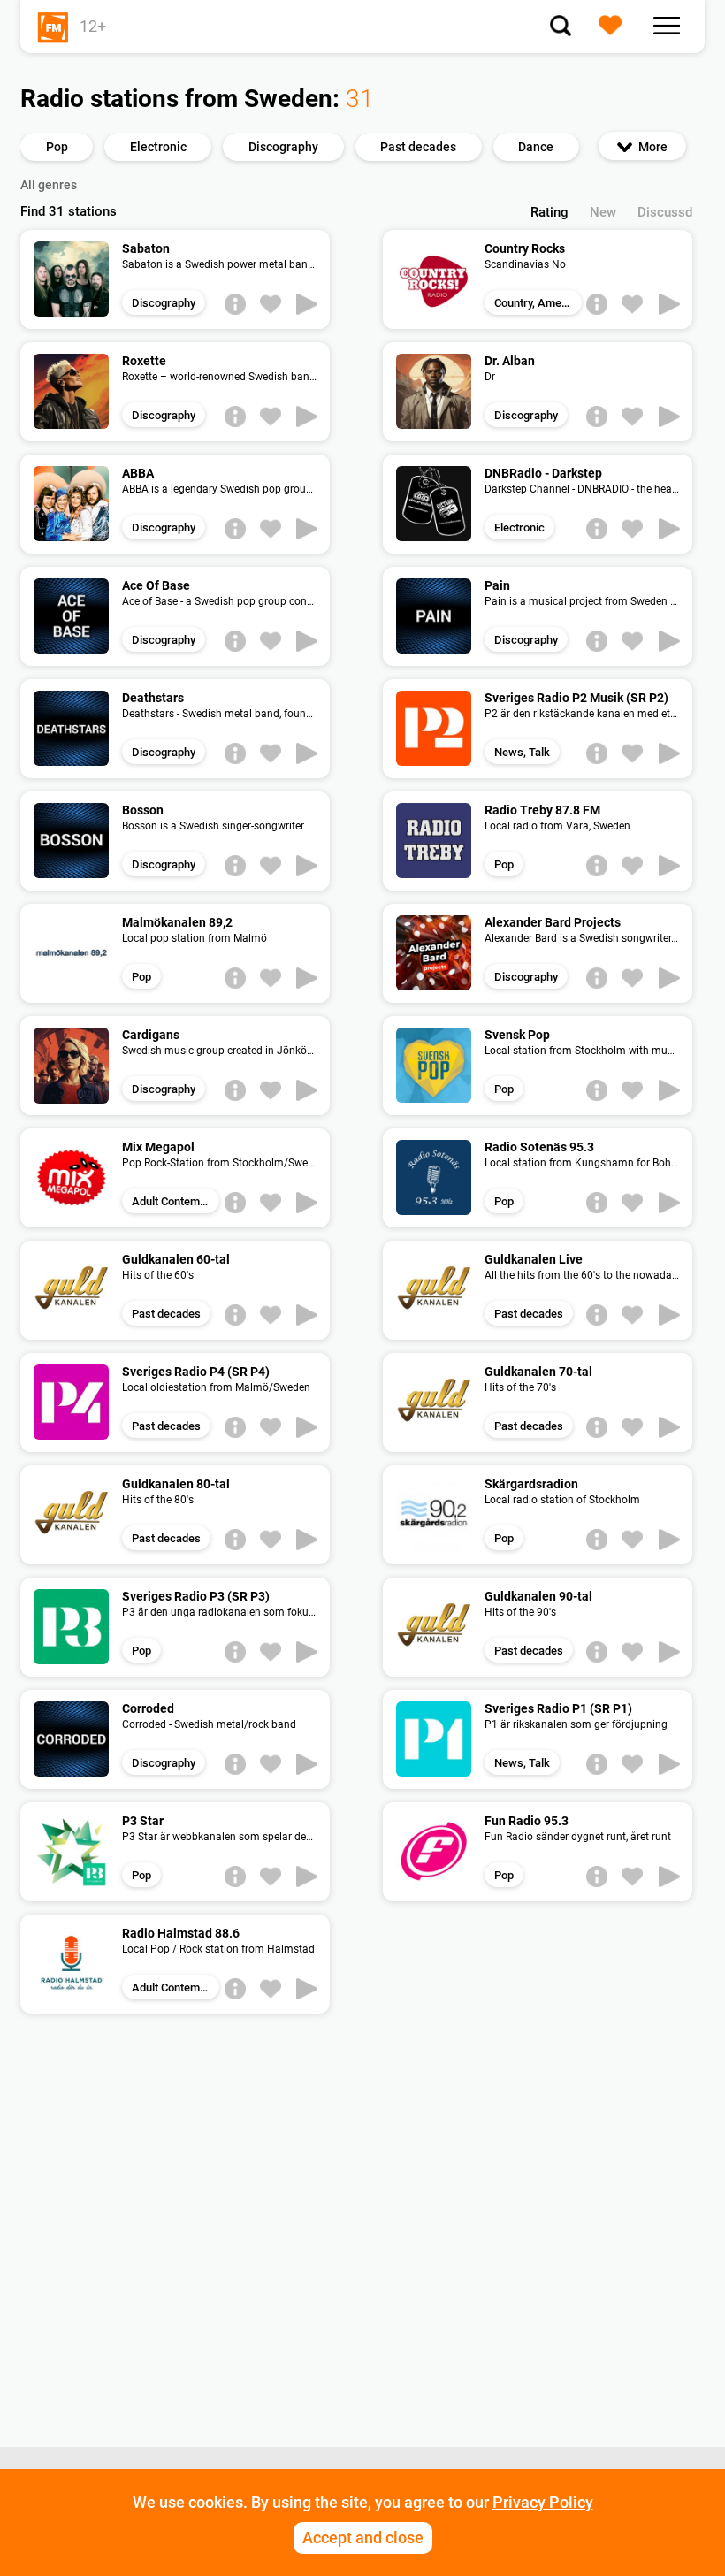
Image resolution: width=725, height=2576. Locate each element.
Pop (504, 864)
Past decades (166, 1314)
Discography (164, 303)
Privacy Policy (543, 2502)
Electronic (519, 527)
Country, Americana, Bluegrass (538, 303)
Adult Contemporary (176, 1201)
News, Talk (522, 752)
